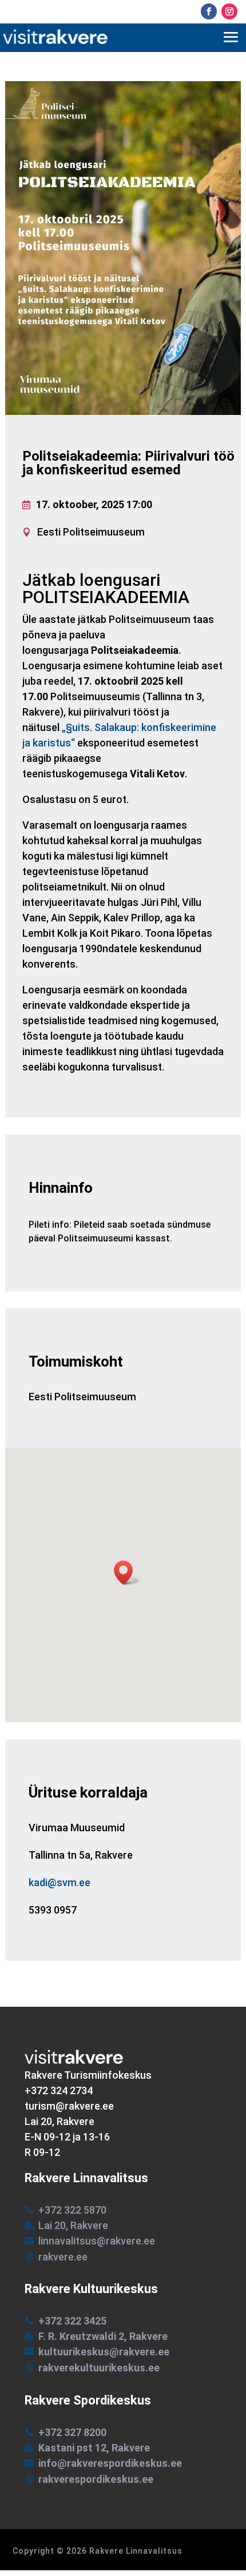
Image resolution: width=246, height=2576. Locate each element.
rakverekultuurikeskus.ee (99, 2368)
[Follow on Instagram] (229, 11)
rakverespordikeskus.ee (96, 2479)
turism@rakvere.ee (69, 2106)
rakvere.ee (63, 2257)
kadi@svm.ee (59, 1883)
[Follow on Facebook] (209, 11)
